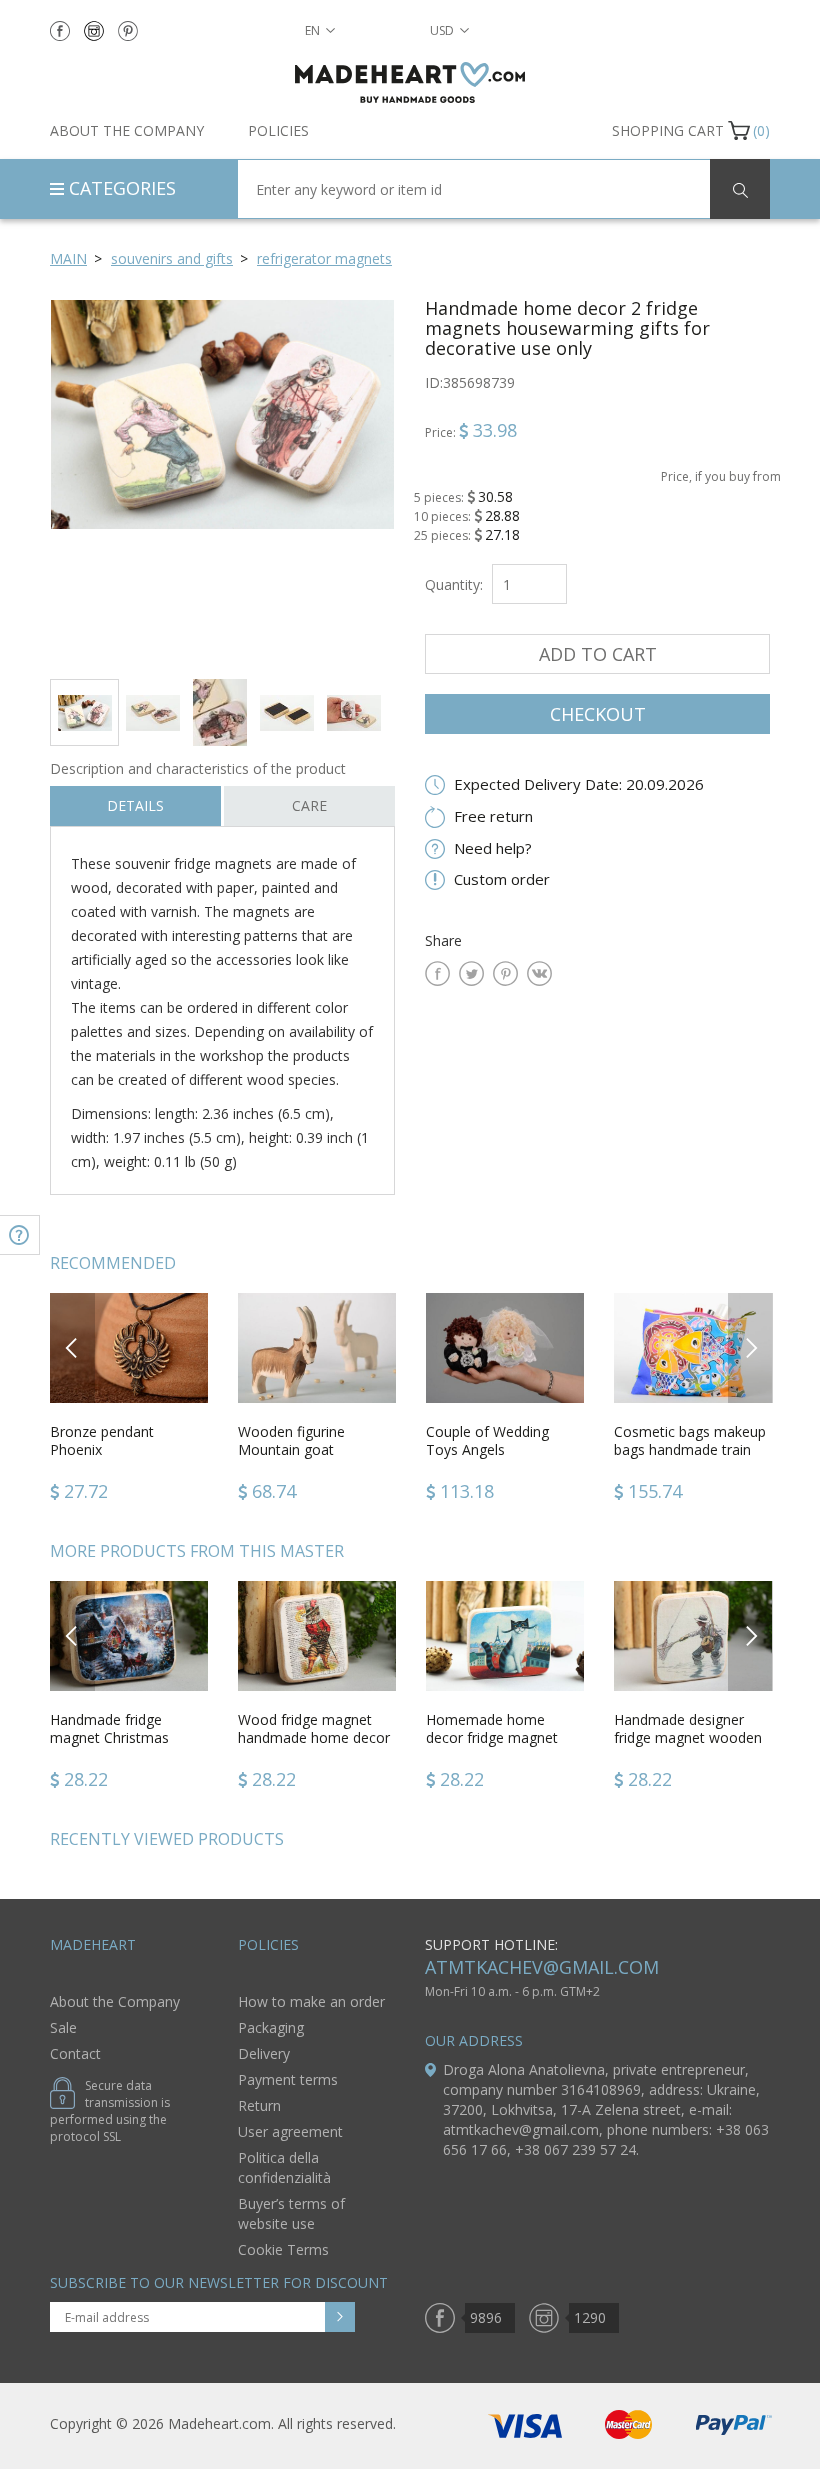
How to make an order (311, 2001)
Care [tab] (309, 805)
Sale (63, 2027)
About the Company (127, 130)
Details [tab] (135, 805)
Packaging (271, 2027)
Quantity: (454, 584)
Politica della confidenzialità (284, 2167)
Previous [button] (72, 1347)
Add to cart (598, 654)
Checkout (598, 714)
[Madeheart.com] (410, 82)
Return (259, 2105)
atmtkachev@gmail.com (542, 1967)
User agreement (290, 2131)
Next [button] (751, 1347)
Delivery (264, 2053)
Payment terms (288, 2079)
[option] (222, 481)
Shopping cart (668, 130)
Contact (75, 2053)
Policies (278, 130)
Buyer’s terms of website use (291, 2213)
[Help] (20, 1235)
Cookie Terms (283, 2249)
